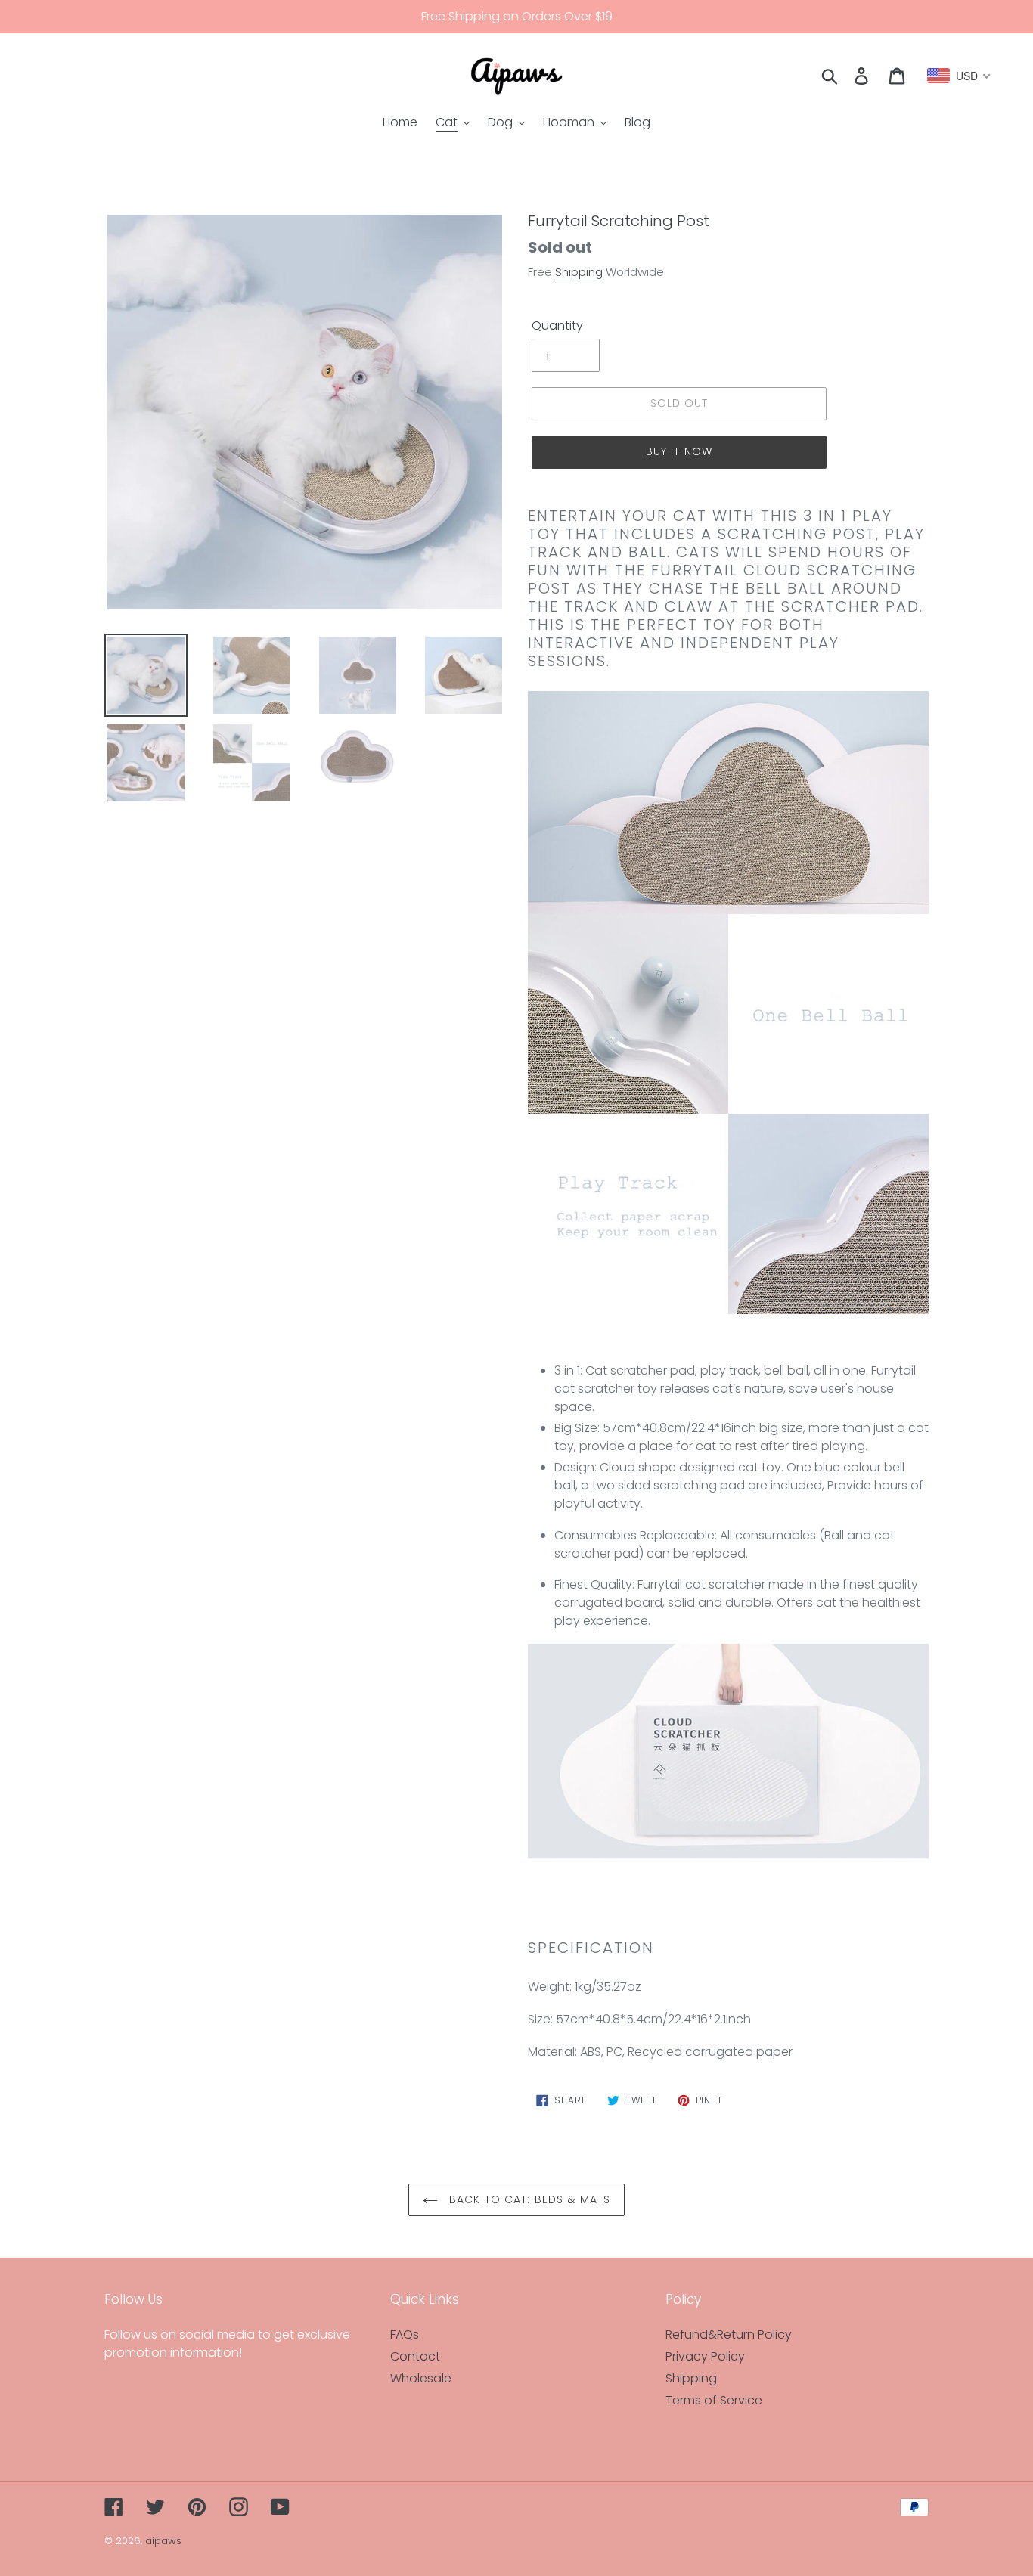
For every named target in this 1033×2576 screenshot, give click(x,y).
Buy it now (679, 451)
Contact (415, 2356)
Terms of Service (714, 2400)
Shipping (579, 272)
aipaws (163, 2541)
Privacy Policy (705, 2356)
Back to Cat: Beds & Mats (528, 2199)
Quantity (557, 325)
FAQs (405, 2334)
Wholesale (421, 2378)
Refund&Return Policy (729, 2334)
